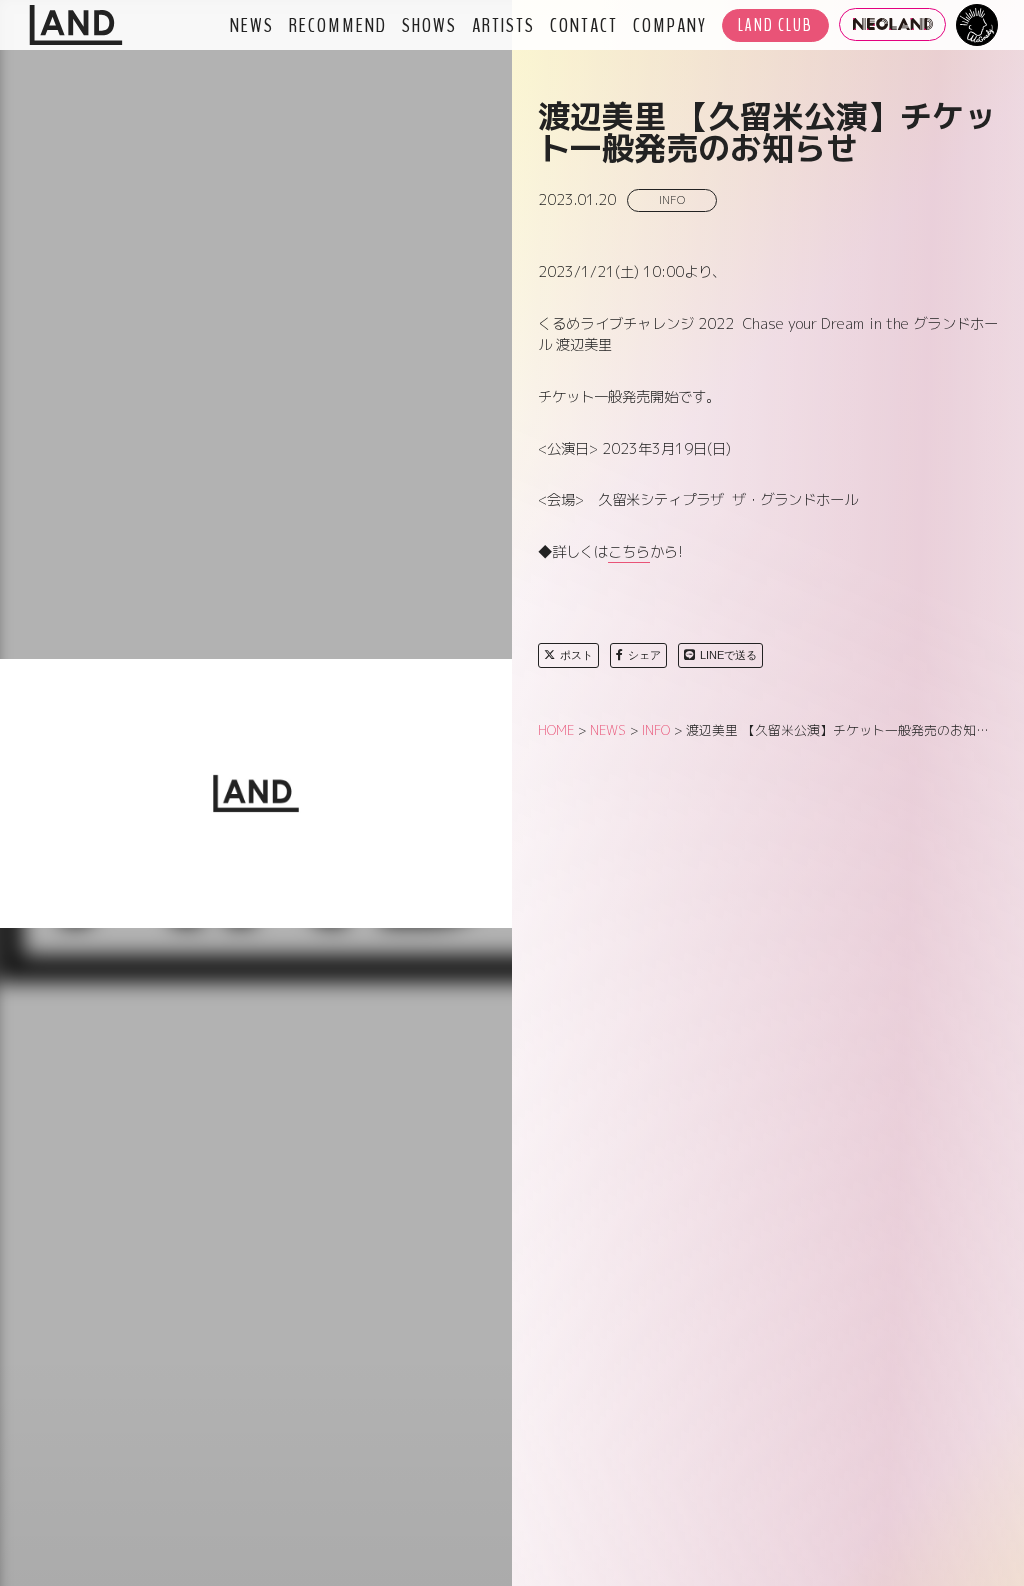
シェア (644, 655)
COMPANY (670, 25)
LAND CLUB (775, 25)
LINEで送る (728, 655)
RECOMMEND (338, 25)
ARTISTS (503, 25)
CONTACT (584, 25)
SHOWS (429, 25)
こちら (629, 552)
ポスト (576, 655)
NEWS (252, 25)
